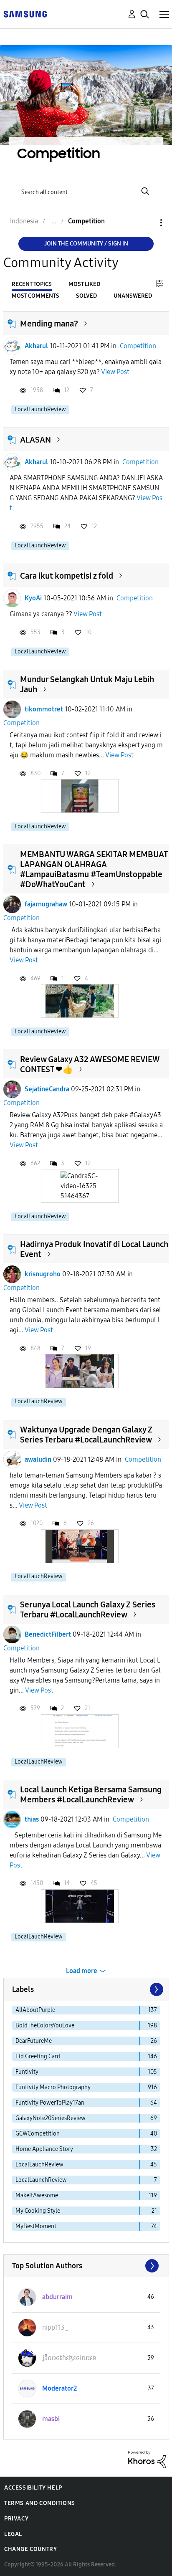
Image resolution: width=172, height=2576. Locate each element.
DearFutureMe (34, 2041)
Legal (13, 2534)
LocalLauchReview (39, 1401)
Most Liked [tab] (84, 284)
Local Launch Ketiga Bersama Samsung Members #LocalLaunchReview (91, 1794)
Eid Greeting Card (38, 2056)
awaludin (38, 1459)
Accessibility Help (33, 2488)
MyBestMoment (36, 2226)
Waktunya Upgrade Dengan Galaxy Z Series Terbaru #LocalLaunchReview (86, 1435)
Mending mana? (49, 324)
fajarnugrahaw (46, 904)
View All (86, 2266)
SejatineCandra (47, 1089)
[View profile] (12, 346)
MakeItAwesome (37, 2195)
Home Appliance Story (44, 2149)
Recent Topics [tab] (32, 284)
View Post (115, 372)
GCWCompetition (38, 2134)
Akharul (36, 346)
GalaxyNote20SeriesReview (51, 2118)
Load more (82, 1971)
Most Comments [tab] (35, 296)
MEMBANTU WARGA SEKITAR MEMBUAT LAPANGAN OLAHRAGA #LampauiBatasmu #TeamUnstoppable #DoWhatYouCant (94, 869)
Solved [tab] (86, 296)
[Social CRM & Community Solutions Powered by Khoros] (147, 2459)
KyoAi (33, 598)
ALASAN (35, 440)
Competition (138, 346)
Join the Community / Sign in (86, 244)
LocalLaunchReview (40, 409)
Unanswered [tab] (133, 296)
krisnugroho (43, 1274)
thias (32, 1819)
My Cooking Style (38, 2211)
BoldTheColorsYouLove (45, 2026)
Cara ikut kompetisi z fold (67, 576)
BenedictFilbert (48, 1634)
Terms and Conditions (40, 2503)
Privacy (16, 2519)
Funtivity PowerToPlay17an (50, 2103)
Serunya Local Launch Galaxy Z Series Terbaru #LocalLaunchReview (88, 1609)
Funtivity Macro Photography (53, 2087)
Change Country (30, 2549)
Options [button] (147, 223)
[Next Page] (156, 1989)
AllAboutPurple (35, 2010)
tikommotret (44, 709)
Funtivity (27, 2072)
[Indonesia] (25, 14)
